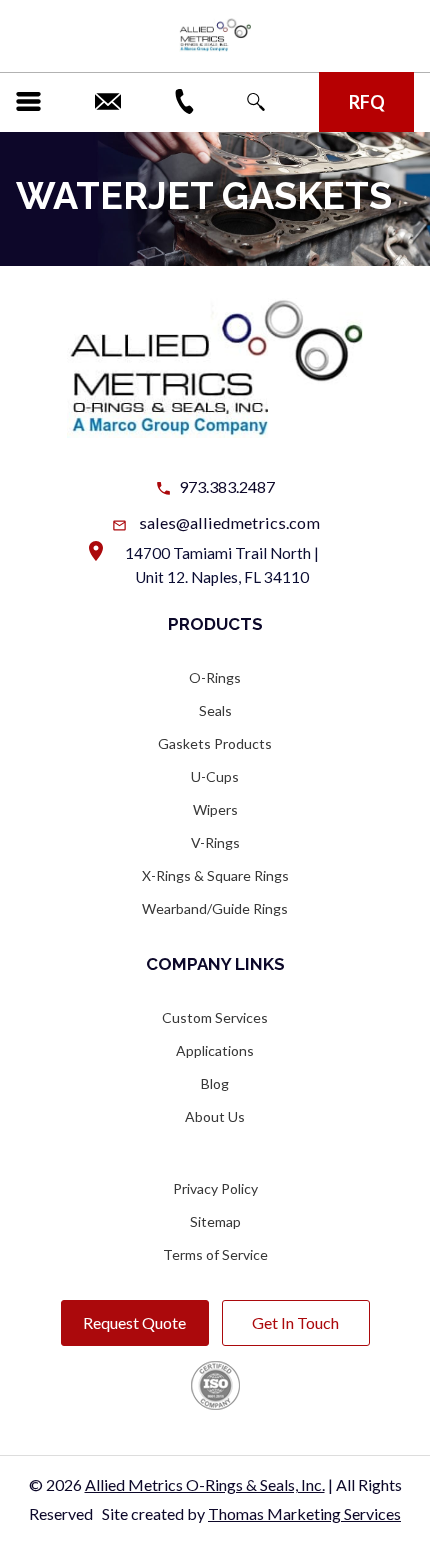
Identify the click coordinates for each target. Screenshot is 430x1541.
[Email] (108, 101)
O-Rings (215, 677)
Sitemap (215, 1221)
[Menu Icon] (28, 101)
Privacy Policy (215, 1188)
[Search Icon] (256, 102)
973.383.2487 (227, 486)
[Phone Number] (184, 101)
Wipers (215, 809)
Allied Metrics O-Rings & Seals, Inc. (205, 1484)
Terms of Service (215, 1254)
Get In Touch (295, 1322)
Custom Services (215, 1017)
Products (215, 624)
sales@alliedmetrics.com (229, 522)
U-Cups (215, 776)
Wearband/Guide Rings (215, 908)
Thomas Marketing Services (304, 1513)
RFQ (367, 102)
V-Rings (215, 842)
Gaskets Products (215, 743)
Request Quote (134, 1322)
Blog (215, 1083)
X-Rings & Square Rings (215, 875)
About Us (215, 1116)
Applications (215, 1050)
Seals (215, 710)
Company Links (215, 964)
